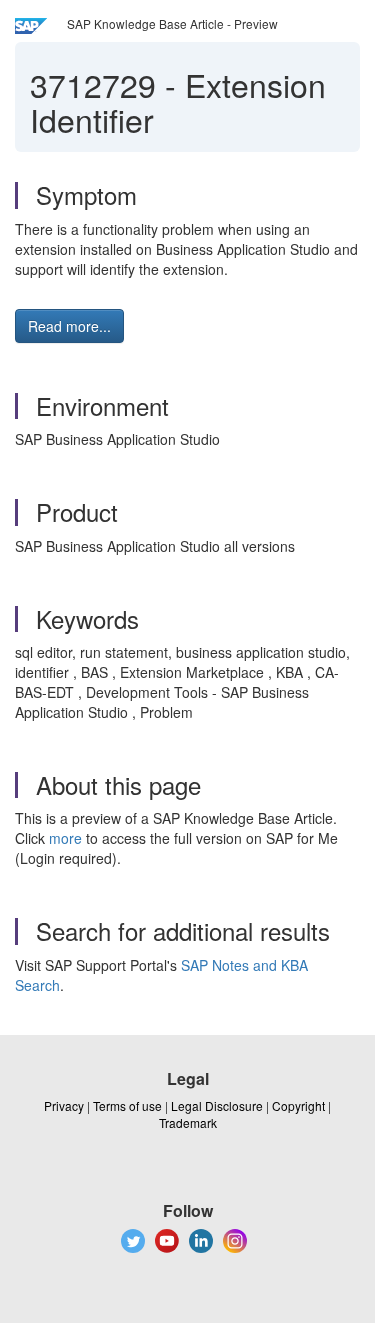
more (65, 838)
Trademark (188, 1122)
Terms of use (127, 1105)
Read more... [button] (69, 326)
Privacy (64, 1105)
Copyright (298, 1105)
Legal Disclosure (217, 1105)
